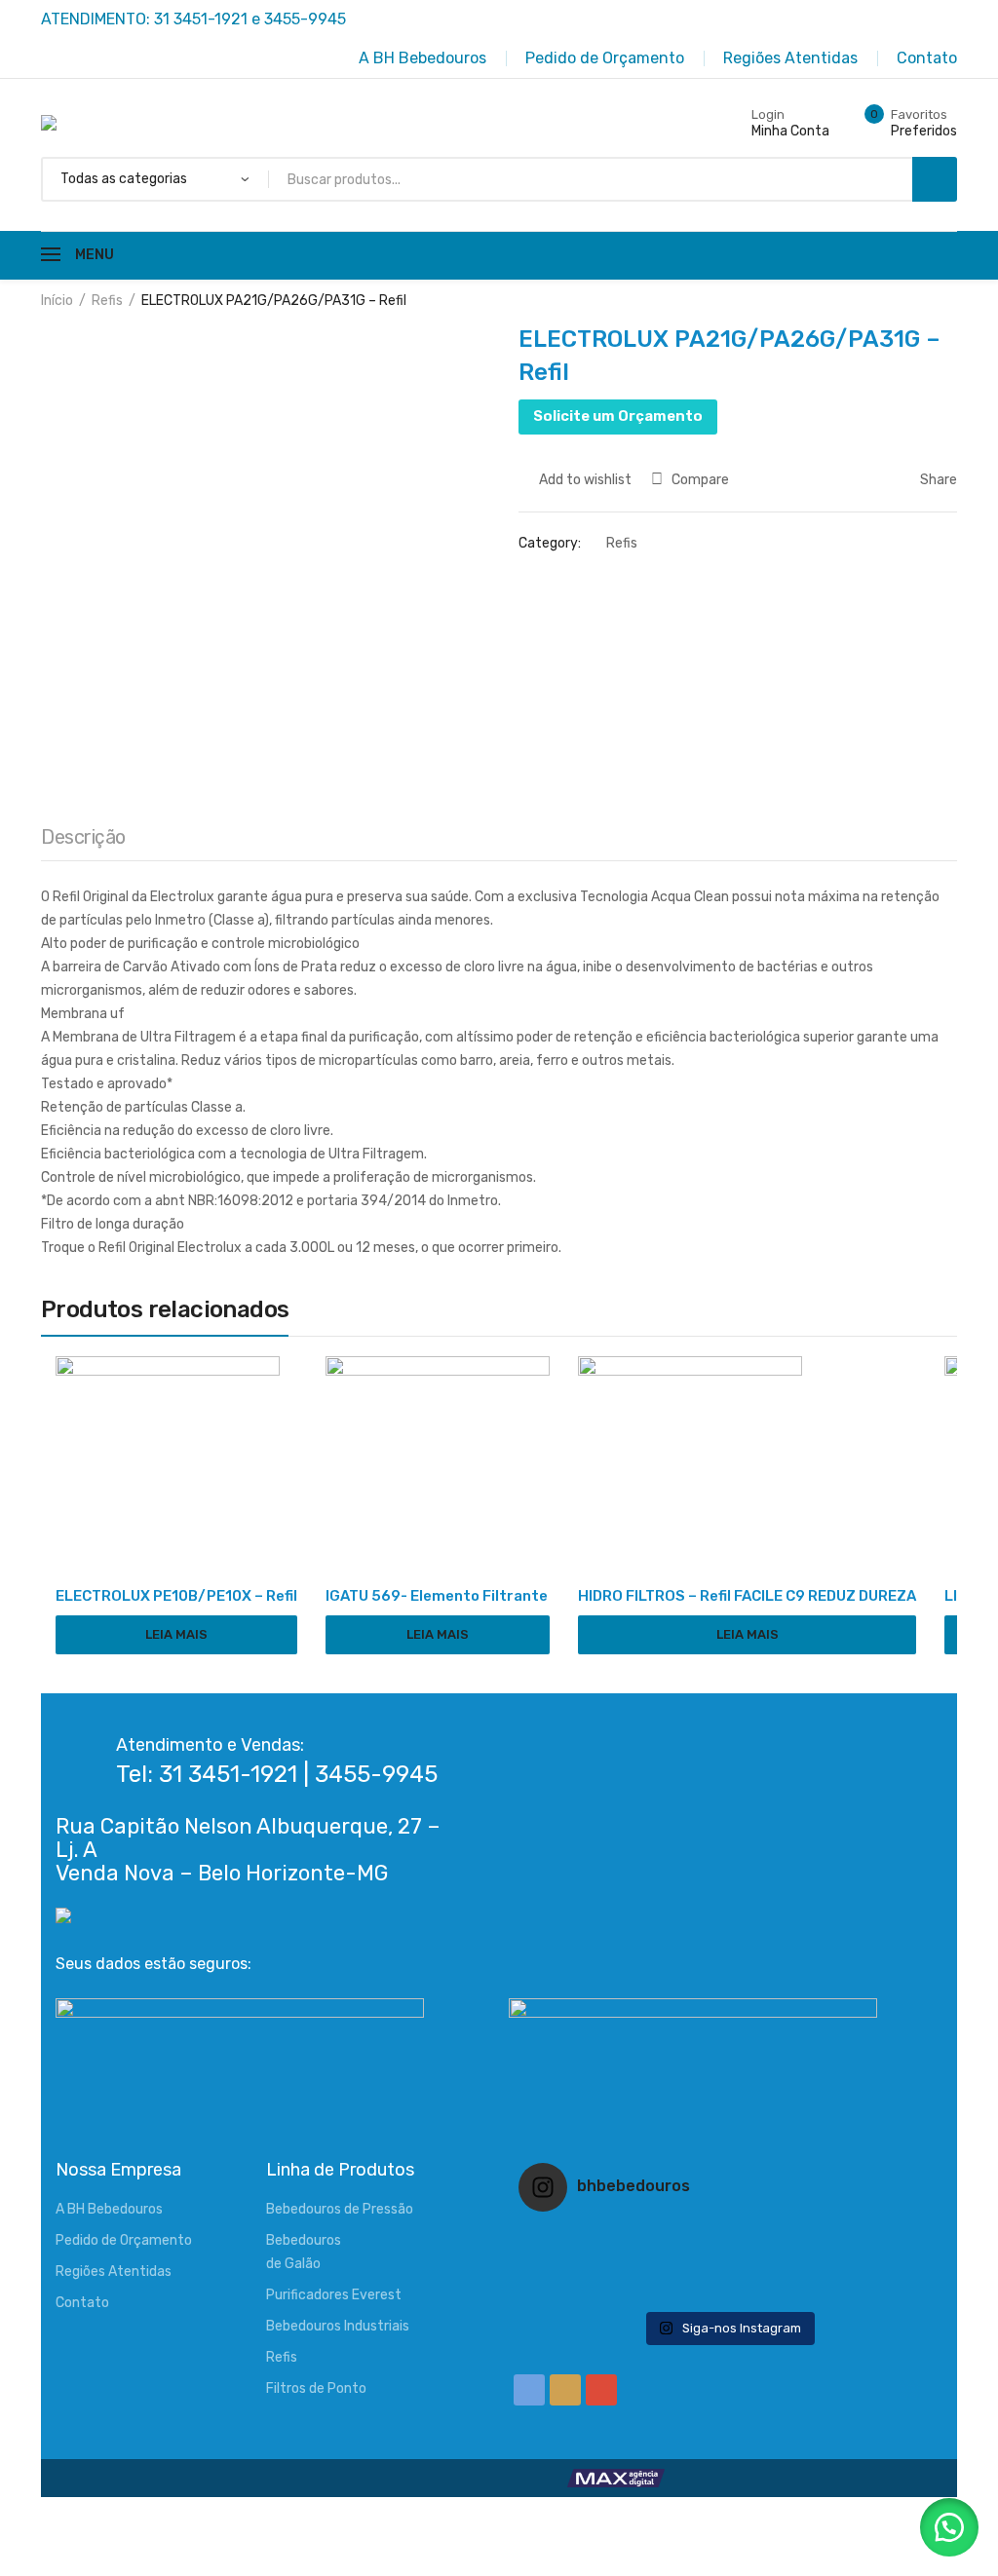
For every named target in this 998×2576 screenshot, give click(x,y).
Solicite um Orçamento (618, 416)
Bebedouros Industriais (338, 2326)
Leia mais (176, 1634)
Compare (700, 480)
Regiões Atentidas (114, 2272)
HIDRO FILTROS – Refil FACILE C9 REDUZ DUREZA (747, 1596)
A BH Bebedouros (109, 2209)
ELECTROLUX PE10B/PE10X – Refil (176, 1596)
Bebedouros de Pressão (340, 2209)
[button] (949, 2527)
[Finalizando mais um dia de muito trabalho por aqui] (588, 2239)
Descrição (83, 837)
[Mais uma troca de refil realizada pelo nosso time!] (868, 2264)
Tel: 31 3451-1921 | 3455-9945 (277, 1774)
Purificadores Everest (334, 2295)
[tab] (83, 842)
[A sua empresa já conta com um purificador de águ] (588, 2290)
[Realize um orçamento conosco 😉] (728, 2264)
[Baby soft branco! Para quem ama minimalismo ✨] (588, 2264)
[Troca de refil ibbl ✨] (868, 2290)
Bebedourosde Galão (304, 2252)
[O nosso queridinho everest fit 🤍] (868, 2239)
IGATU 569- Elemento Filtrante (437, 1596)
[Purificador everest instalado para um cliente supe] (728, 2239)
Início (57, 301)
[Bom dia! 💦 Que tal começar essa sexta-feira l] (728, 2290)
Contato (82, 2303)
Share (937, 480)
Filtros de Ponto (316, 2388)
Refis (107, 301)
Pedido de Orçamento (124, 2240)
